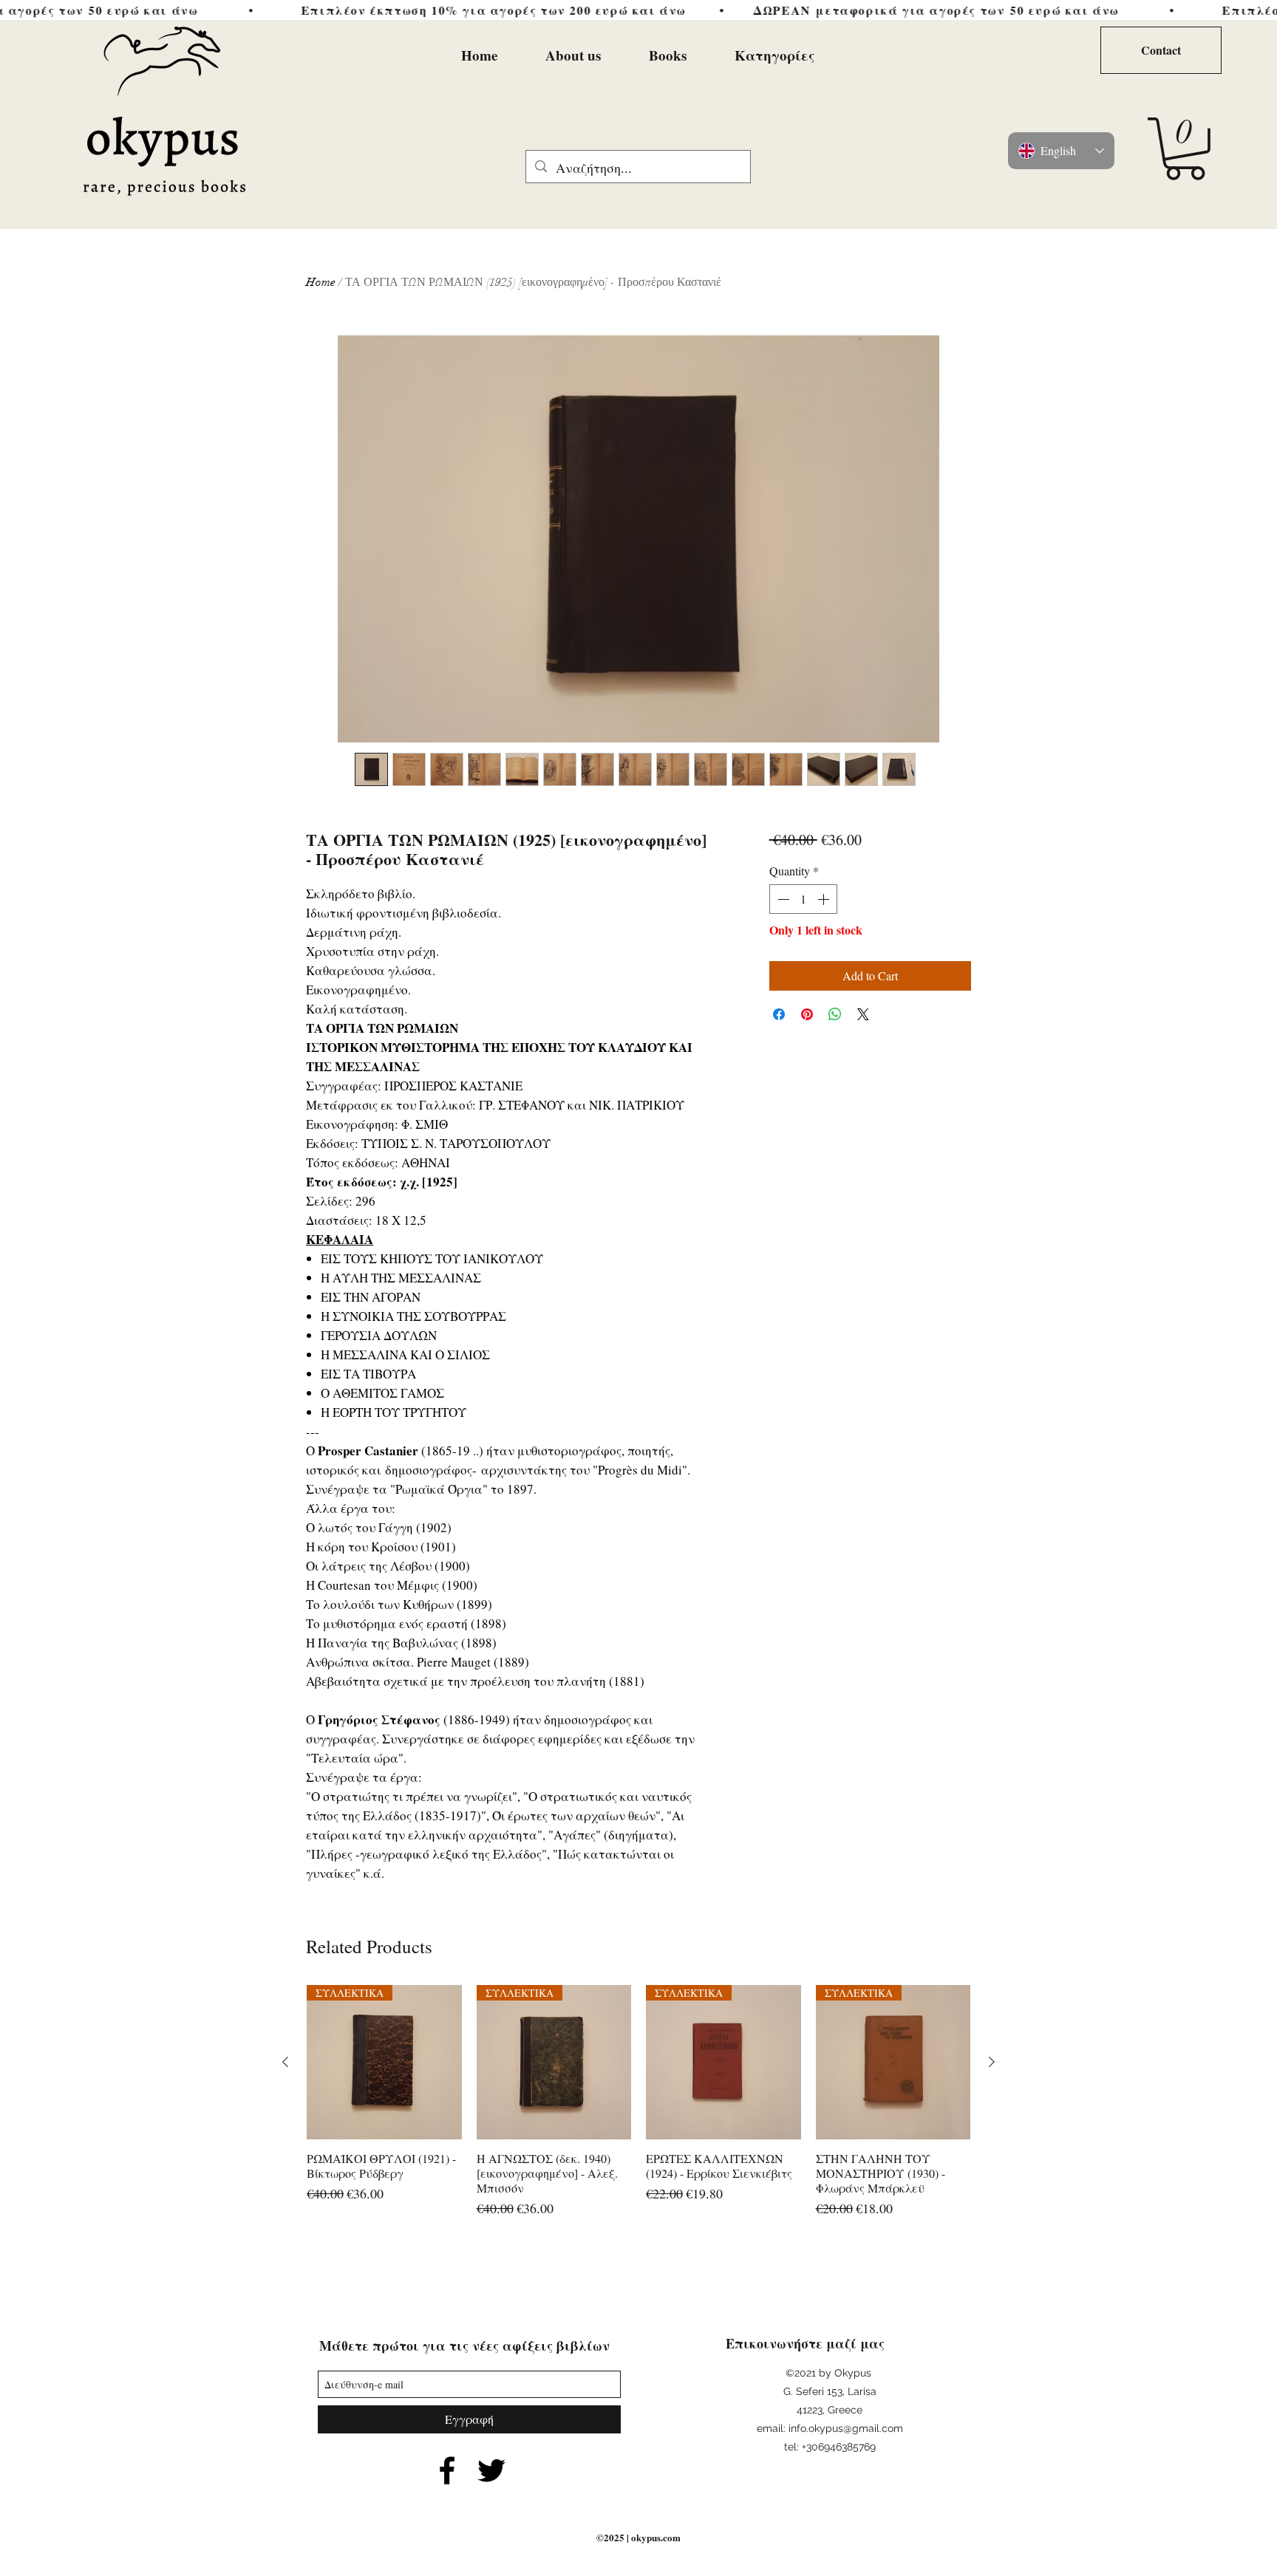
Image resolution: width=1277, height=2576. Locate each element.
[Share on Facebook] (779, 1014)
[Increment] (825, 899)
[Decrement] (782, 899)
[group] (638, 2109)
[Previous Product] (285, 2062)
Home (321, 282)
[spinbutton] (803, 899)
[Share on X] (863, 1014)
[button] (1185, 149)
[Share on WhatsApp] (835, 1014)
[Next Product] (992, 2062)
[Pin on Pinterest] (807, 1014)
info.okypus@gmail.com (846, 2428)
